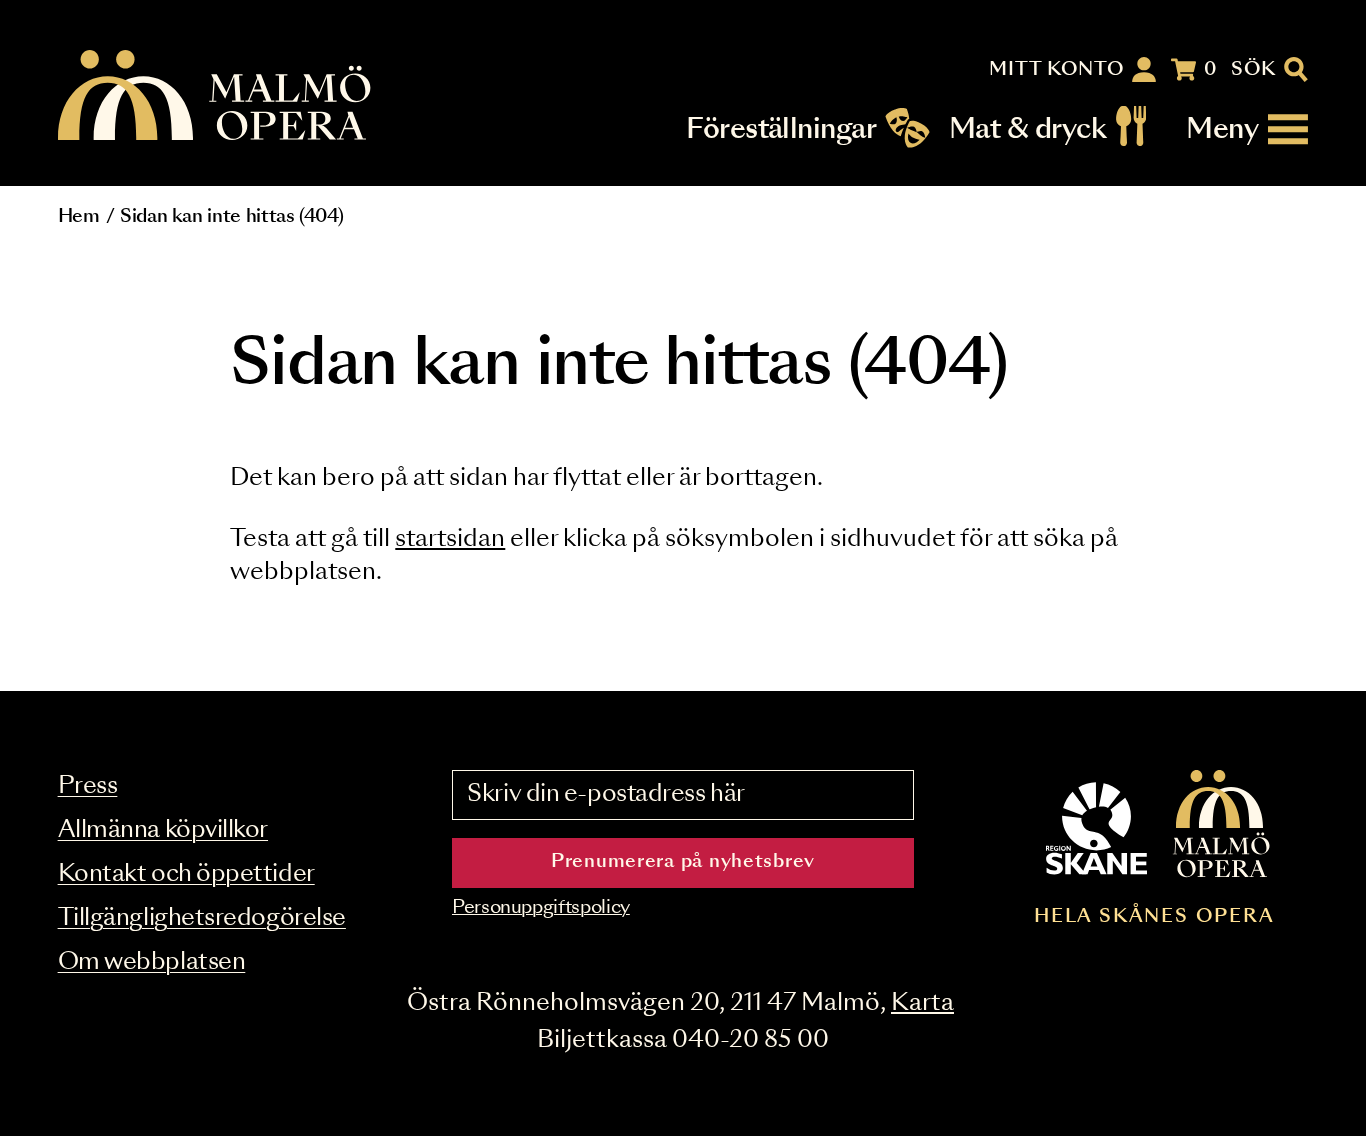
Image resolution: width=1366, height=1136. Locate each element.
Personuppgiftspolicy (541, 908)
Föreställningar (781, 129)
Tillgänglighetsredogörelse (202, 918)
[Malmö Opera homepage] (216, 96)
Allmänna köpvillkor (163, 830)
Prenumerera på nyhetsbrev (683, 862)
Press (88, 786)
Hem (79, 217)
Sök (1253, 70)
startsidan (450, 539)
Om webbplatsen (152, 962)
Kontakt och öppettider (186, 874)
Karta (922, 1003)
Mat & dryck (1027, 129)
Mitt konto (1056, 70)
